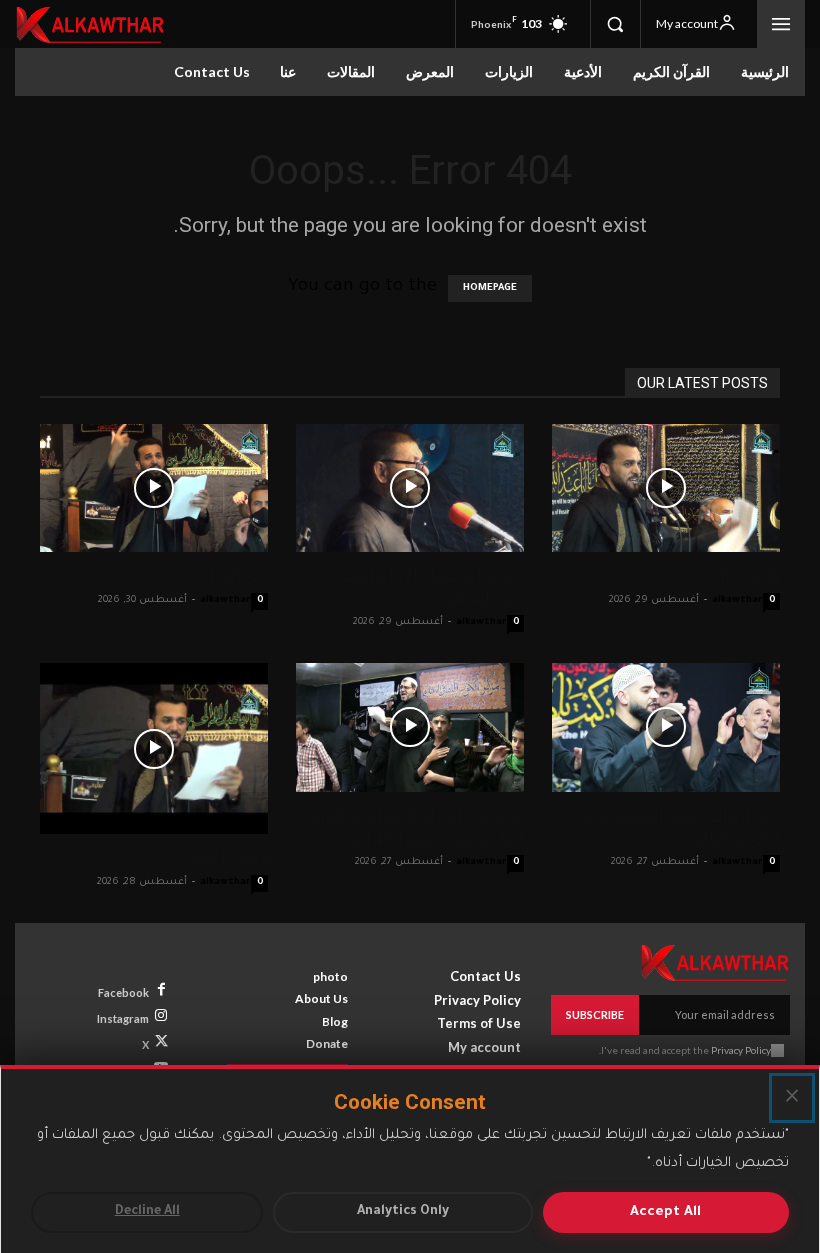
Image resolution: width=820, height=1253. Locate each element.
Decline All (147, 1212)
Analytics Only (403, 1212)
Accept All (665, 1212)
